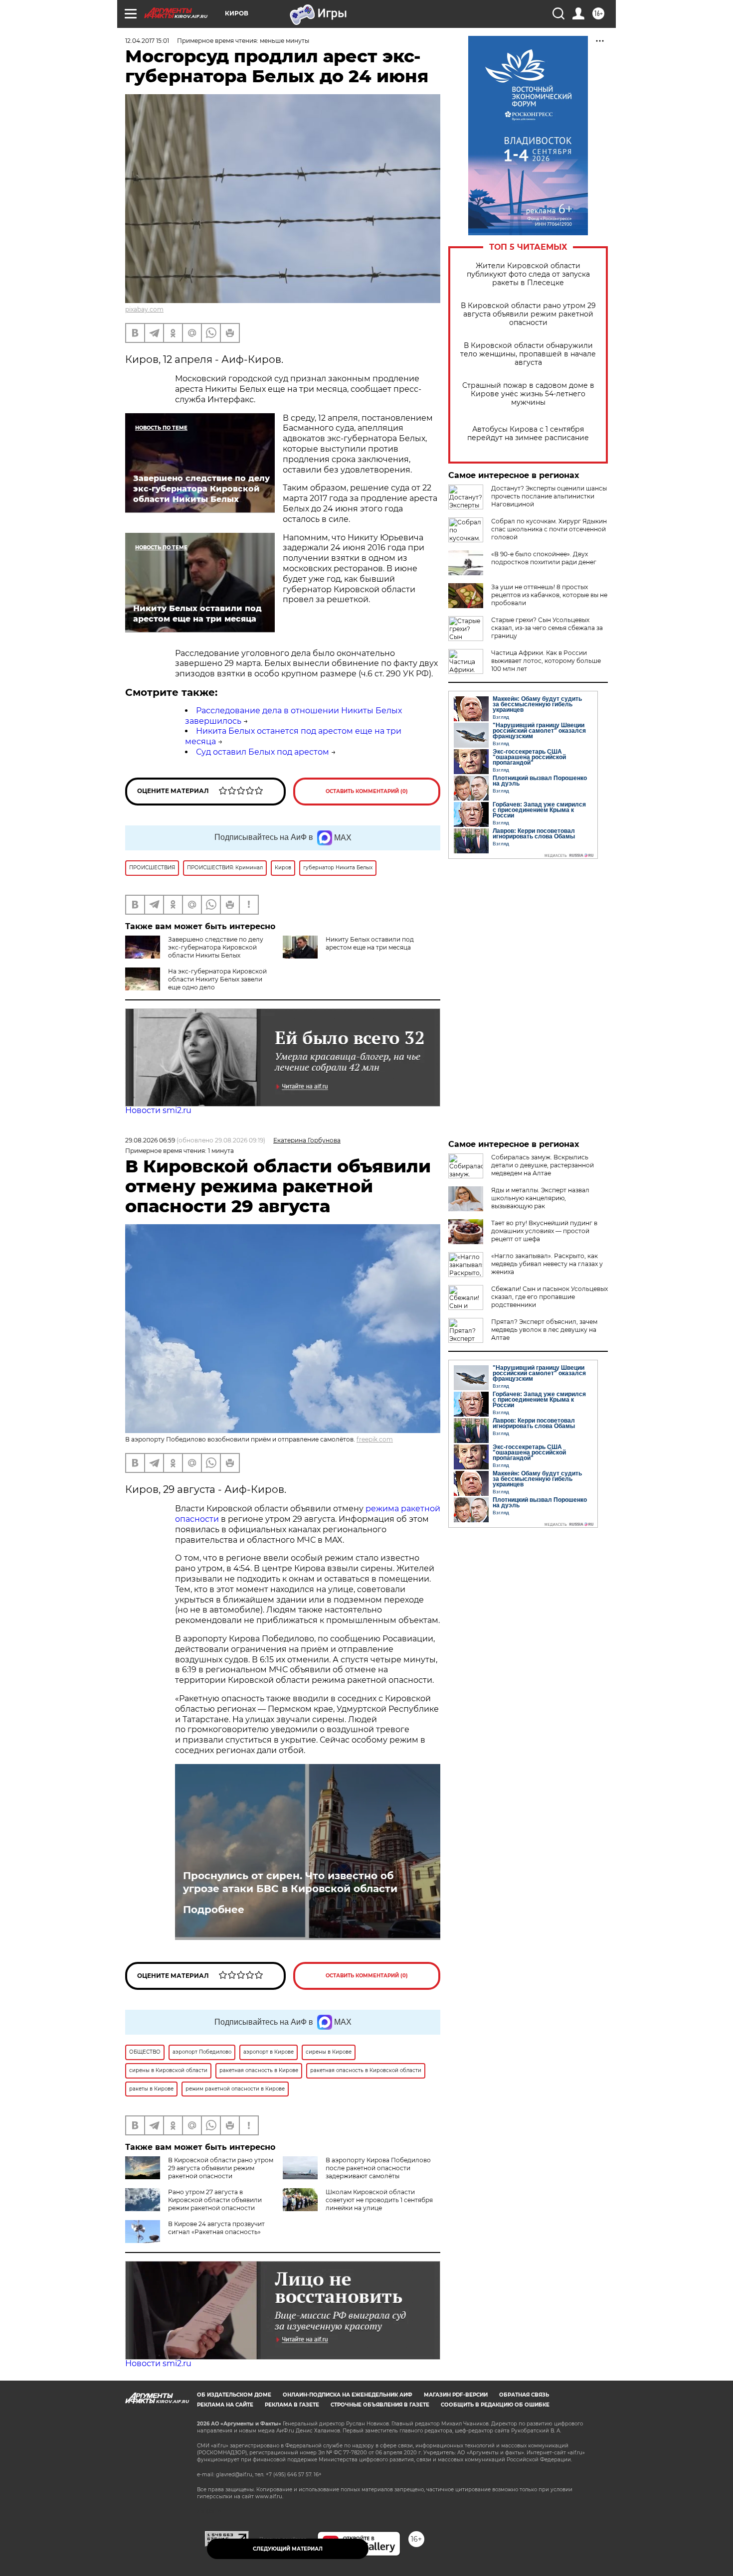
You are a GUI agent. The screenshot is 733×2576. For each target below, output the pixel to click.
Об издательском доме (234, 2395)
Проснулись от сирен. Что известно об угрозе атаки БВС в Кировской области (290, 1882)
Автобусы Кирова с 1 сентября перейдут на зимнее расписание (528, 434)
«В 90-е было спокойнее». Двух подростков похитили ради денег (544, 558)
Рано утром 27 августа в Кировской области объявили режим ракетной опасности (215, 2200)
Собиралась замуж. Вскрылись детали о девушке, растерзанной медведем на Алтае (543, 1165)
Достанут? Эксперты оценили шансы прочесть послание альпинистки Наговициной (549, 496)
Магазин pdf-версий (456, 2395)
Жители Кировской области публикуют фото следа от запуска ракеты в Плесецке (528, 274)
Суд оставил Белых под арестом (263, 752)
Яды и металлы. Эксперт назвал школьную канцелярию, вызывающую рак (540, 1198)
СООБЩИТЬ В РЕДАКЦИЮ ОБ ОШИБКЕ (495, 2405)
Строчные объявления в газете (380, 2405)
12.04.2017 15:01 (147, 41)
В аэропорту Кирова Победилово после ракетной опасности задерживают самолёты (378, 2168)
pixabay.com (144, 309)
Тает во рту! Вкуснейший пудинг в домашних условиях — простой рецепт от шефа (544, 1231)
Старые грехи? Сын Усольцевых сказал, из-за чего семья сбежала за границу (547, 628)
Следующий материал (288, 2549)
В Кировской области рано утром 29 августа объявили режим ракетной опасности (528, 314)
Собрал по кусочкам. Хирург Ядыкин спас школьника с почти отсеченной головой (549, 529)
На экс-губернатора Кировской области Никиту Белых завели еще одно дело (217, 979)
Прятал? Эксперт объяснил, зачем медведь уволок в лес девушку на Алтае (544, 1330)
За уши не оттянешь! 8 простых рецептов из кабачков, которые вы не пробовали (549, 595)
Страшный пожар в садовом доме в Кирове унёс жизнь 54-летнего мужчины (528, 394)
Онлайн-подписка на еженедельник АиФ (348, 2395)
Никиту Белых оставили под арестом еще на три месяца (370, 943)
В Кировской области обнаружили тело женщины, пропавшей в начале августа (528, 354)
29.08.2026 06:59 (150, 1140)
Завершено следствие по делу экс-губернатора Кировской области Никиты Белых (216, 947)
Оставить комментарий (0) (367, 791)
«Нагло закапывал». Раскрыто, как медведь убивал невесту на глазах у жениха (547, 1264)
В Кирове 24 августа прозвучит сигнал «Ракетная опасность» (216, 2228)
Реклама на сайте (225, 2405)
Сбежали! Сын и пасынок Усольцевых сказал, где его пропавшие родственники (550, 1297)
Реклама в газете (292, 2405)
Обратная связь (524, 2395)
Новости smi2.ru (158, 1110)
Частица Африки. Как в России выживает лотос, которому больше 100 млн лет (546, 661)
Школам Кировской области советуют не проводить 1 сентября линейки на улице (379, 2200)
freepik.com (375, 1439)
